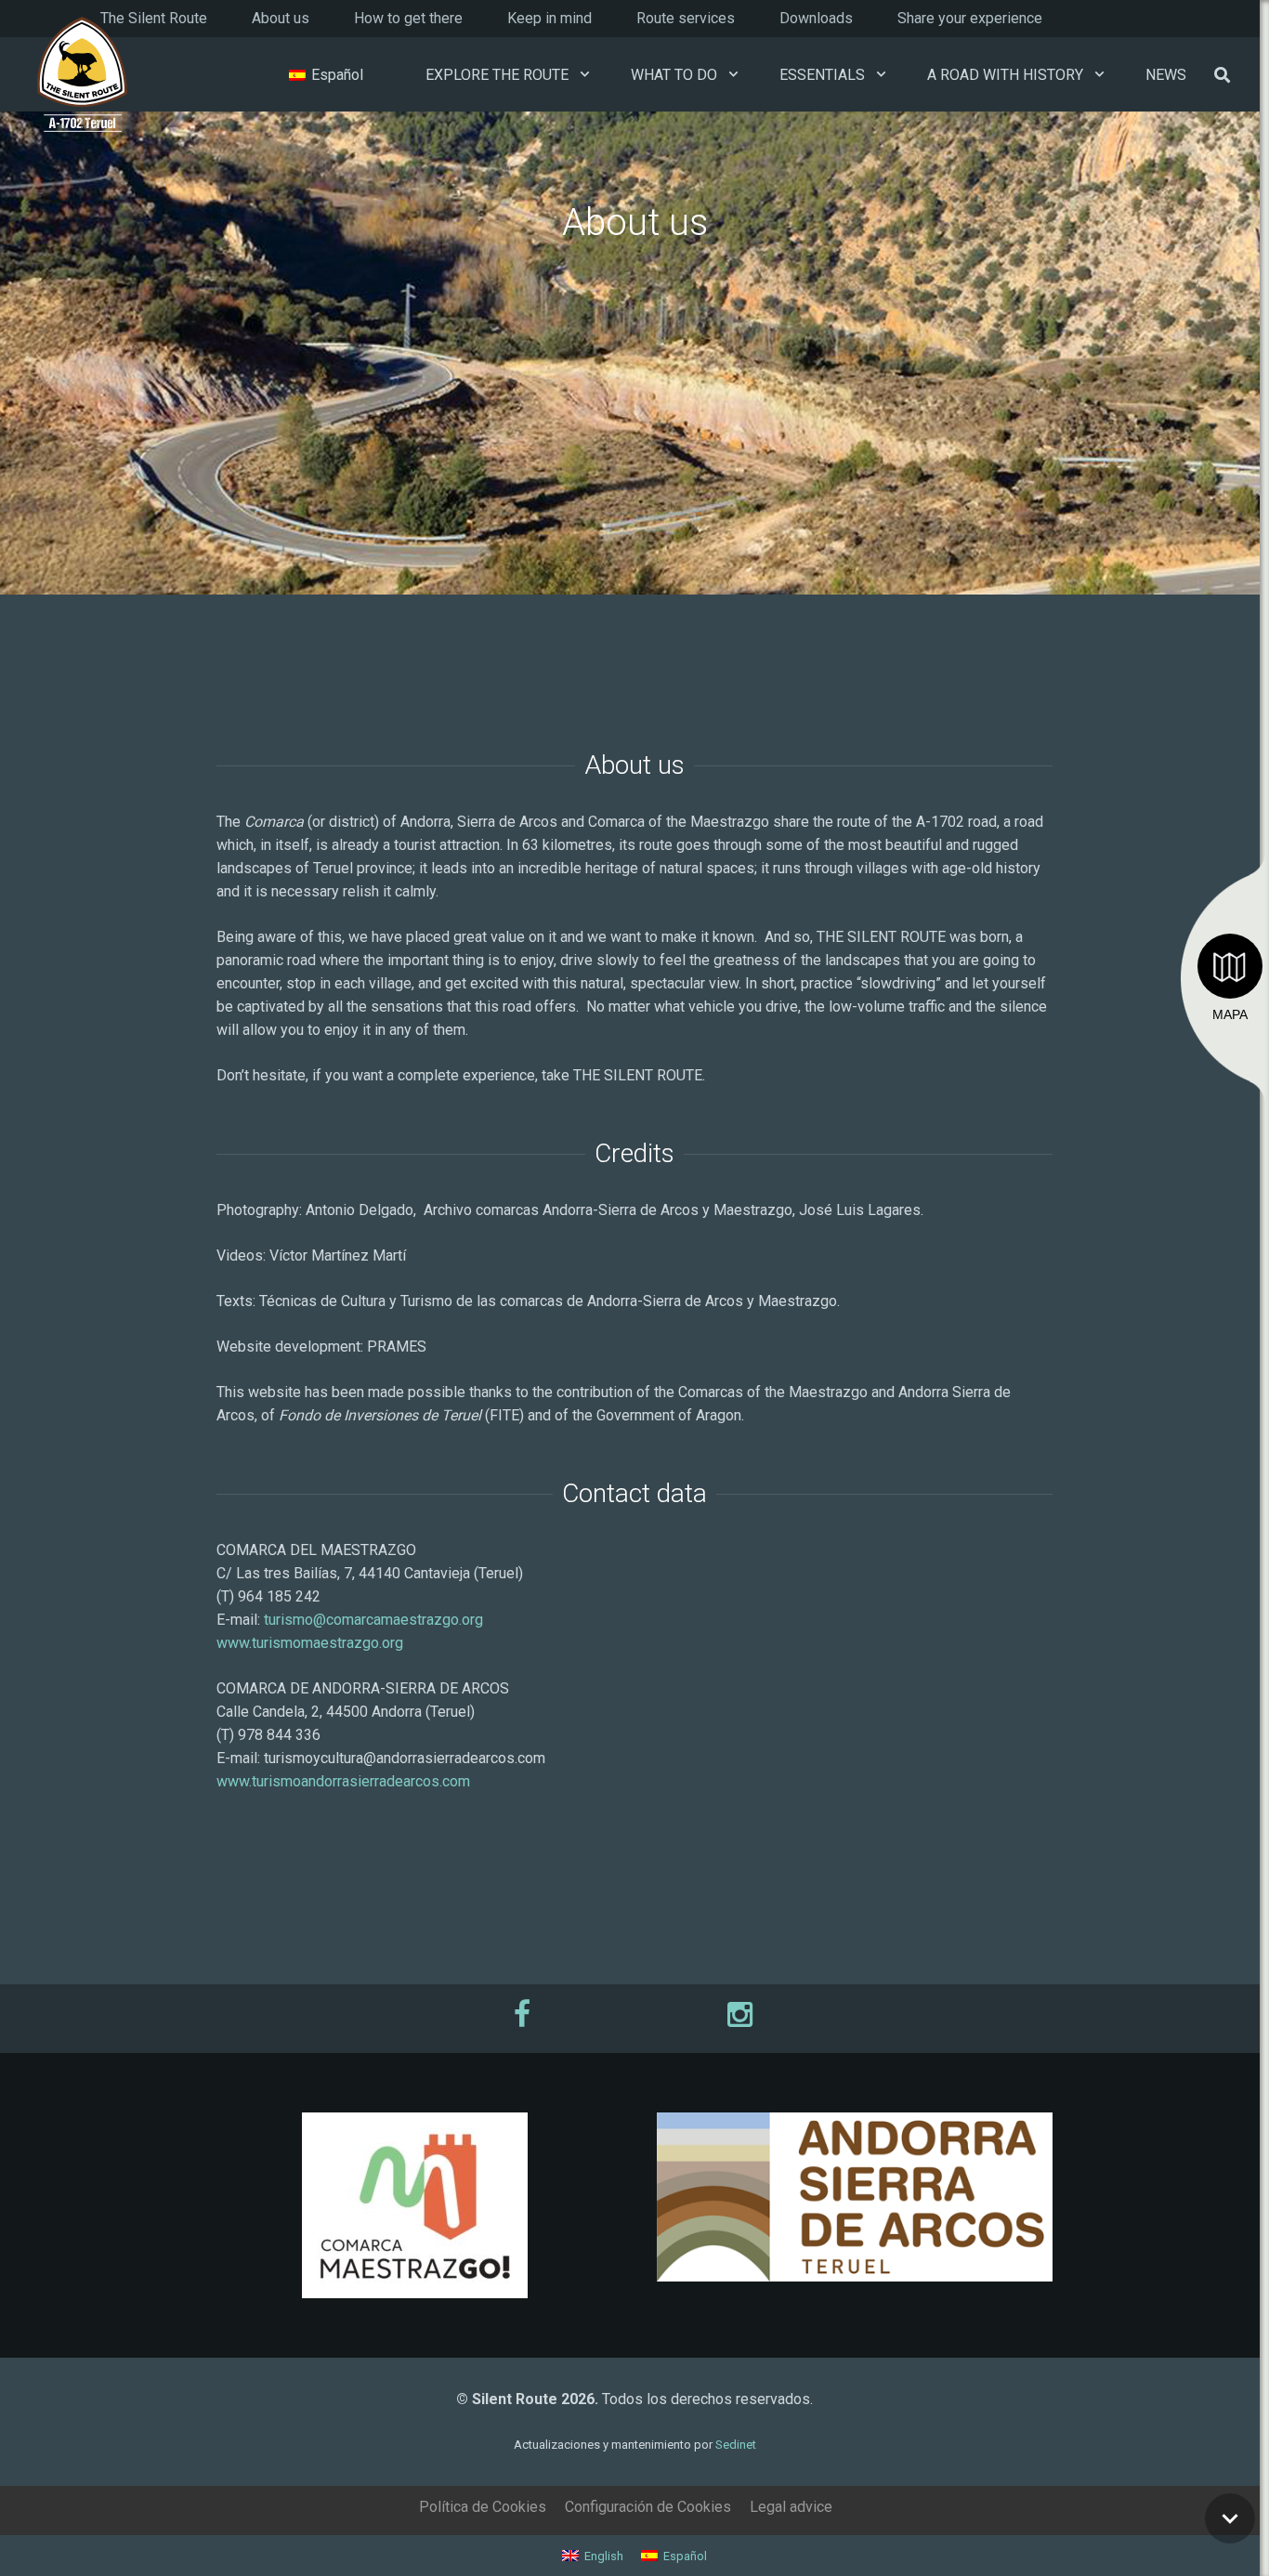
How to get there (408, 18)
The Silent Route (154, 18)
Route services (686, 18)
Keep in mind (549, 18)
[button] (585, 74)
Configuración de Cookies (648, 2507)
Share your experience (970, 18)
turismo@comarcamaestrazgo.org (373, 1620)
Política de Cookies (483, 2507)
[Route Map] (1230, 966)
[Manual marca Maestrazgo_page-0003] (414, 2205)
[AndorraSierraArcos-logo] (855, 2197)
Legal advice (791, 2507)
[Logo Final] (82, 75)
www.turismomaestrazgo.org (310, 1643)
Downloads (816, 18)
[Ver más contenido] (1230, 2518)
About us (281, 18)
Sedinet (736, 2445)
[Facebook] (524, 2014)
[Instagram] (745, 2014)
